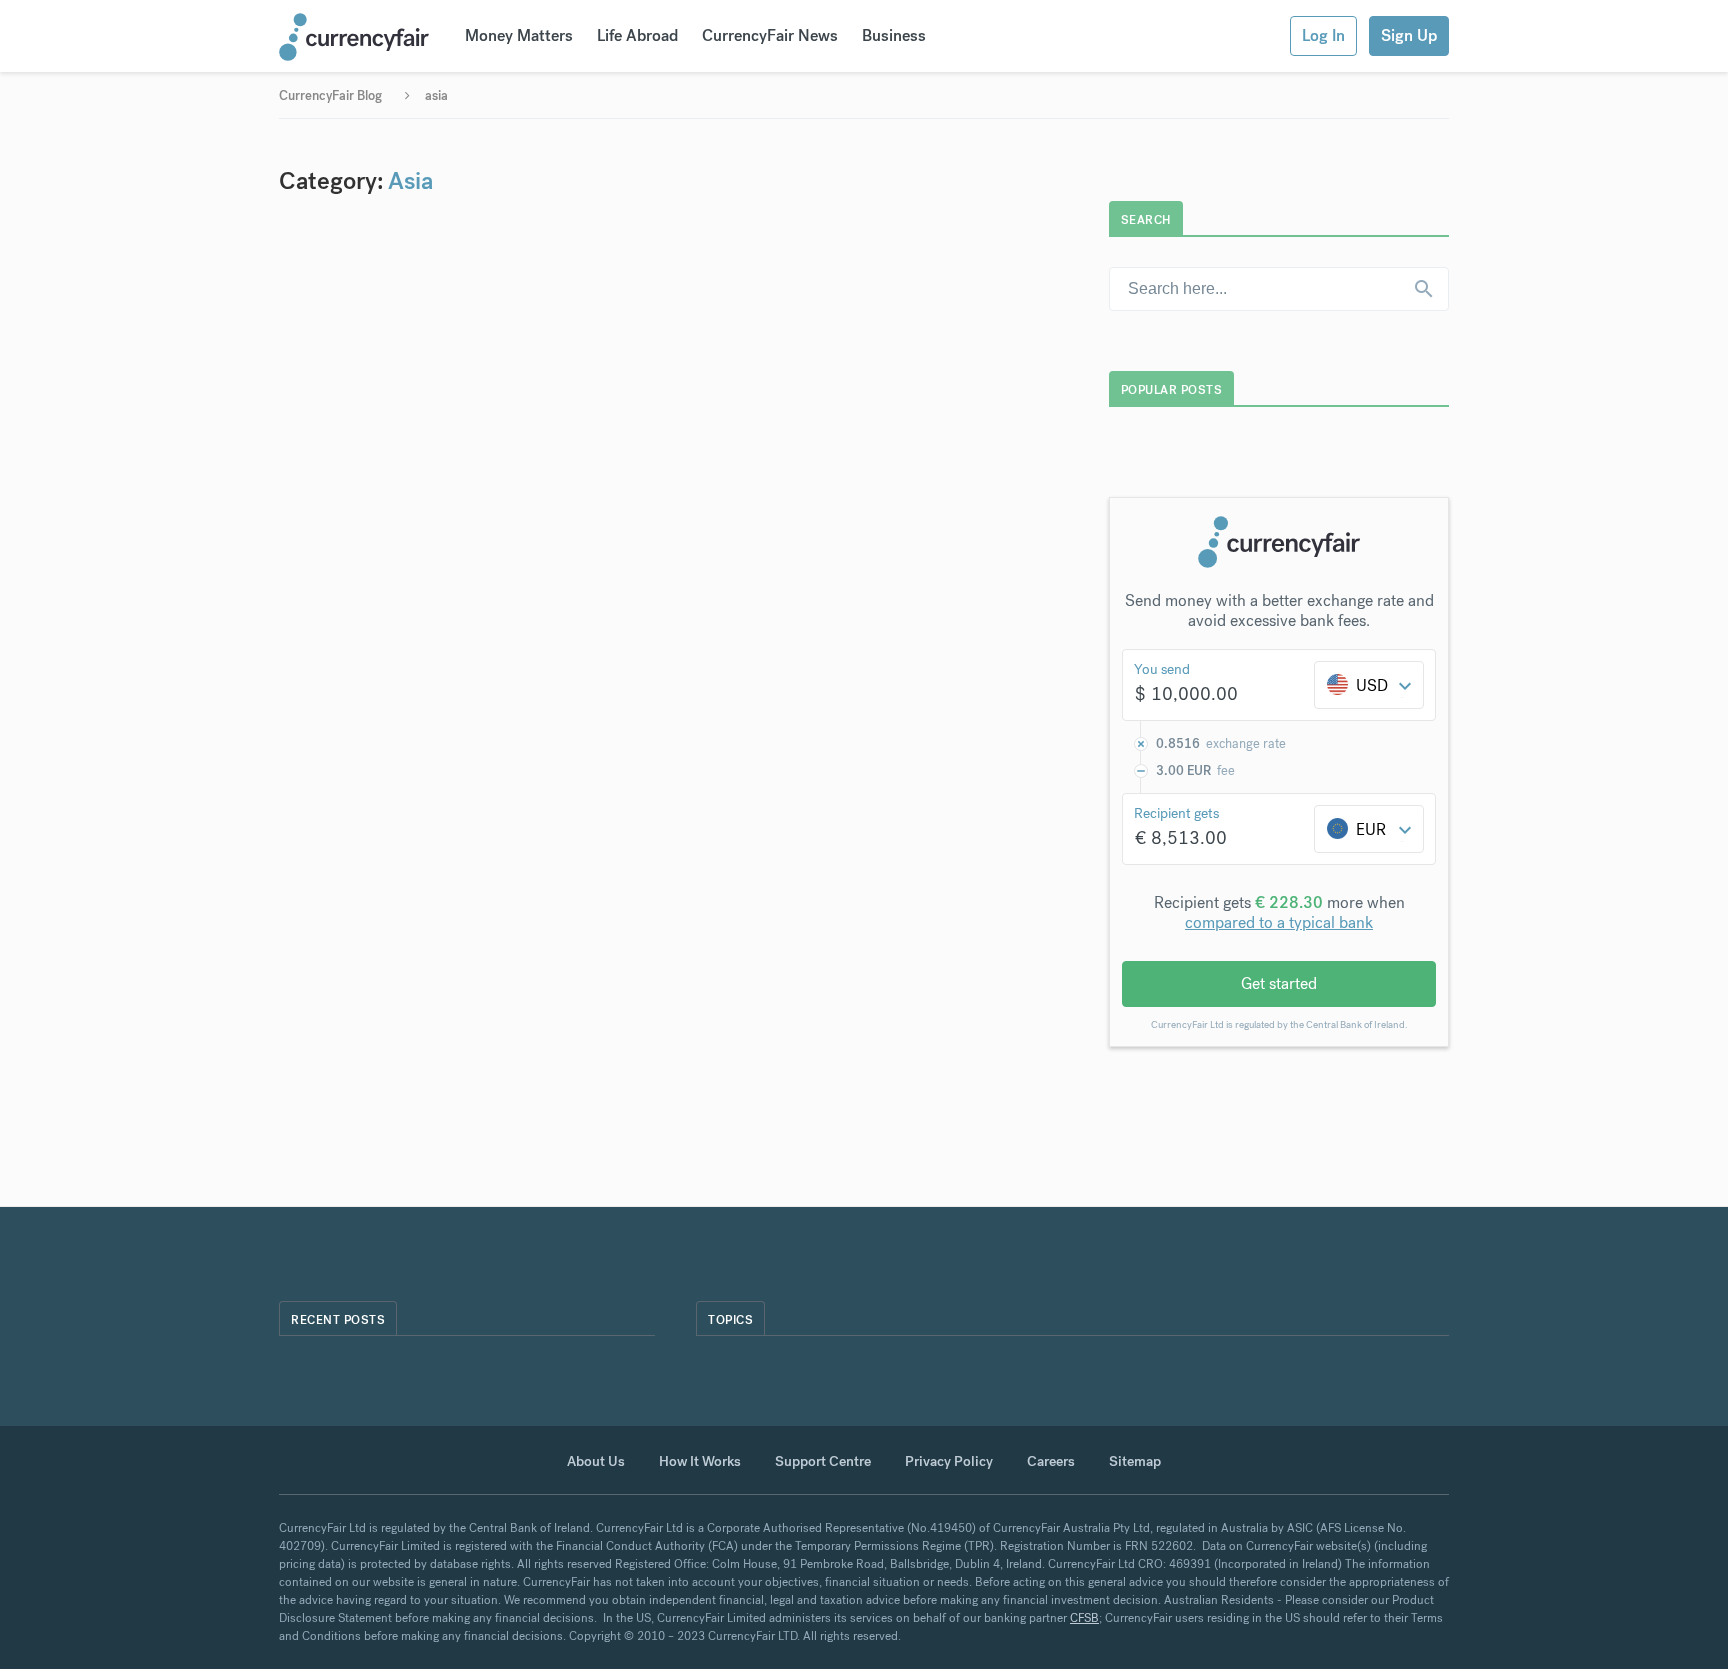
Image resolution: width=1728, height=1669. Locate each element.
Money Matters (519, 35)
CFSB (1084, 1618)
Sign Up (1409, 35)
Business (894, 35)
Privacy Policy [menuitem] (949, 1461)
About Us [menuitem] (596, 1461)
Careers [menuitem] (1051, 1461)
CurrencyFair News (770, 35)
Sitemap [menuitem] (1135, 1461)
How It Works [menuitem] (700, 1461)
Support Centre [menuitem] (823, 1461)
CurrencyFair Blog (330, 95)
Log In (1323, 35)
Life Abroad (637, 35)
